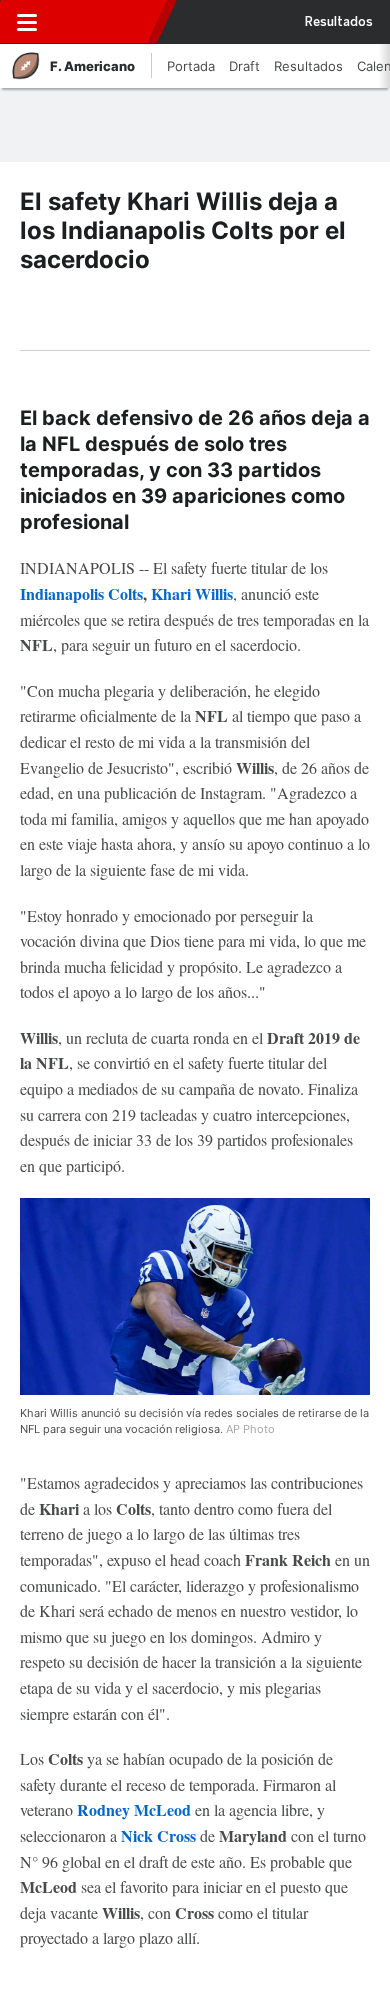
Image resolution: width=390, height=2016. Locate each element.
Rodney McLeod (134, 1809)
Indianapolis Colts (81, 593)
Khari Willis (192, 593)
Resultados (339, 22)
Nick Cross (158, 1835)
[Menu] (27, 22)
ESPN (103, 22)
